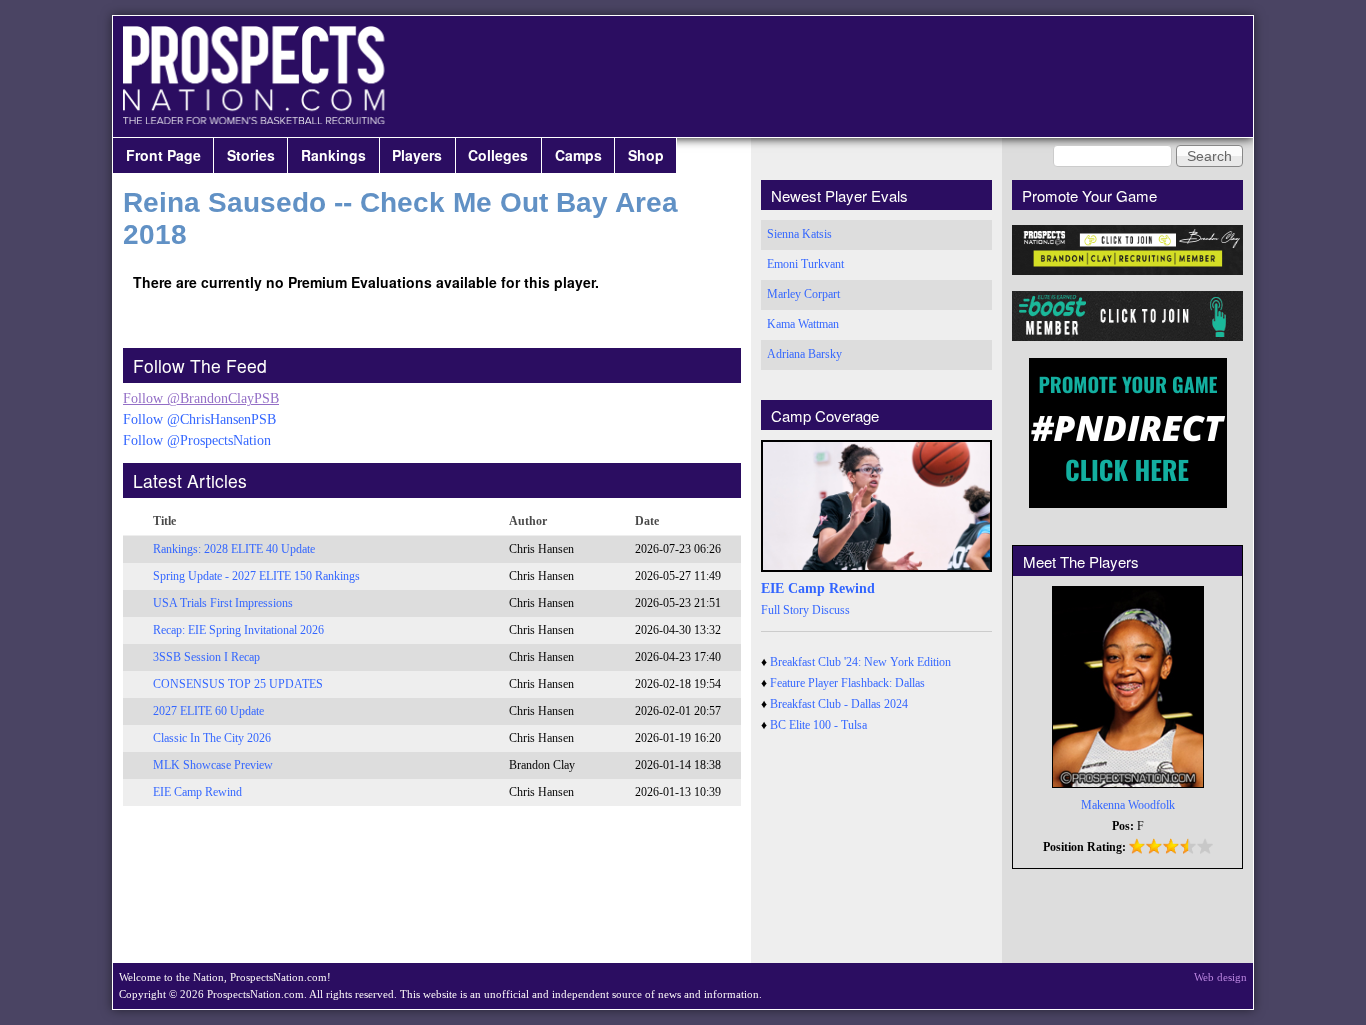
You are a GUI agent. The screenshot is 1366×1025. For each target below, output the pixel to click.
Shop (646, 155)
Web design (1220, 977)
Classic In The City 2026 (212, 738)
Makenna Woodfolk (1128, 805)
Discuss (831, 610)
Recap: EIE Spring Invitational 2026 (238, 630)
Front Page (163, 155)
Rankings (333, 155)
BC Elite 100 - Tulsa (818, 725)
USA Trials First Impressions (223, 603)
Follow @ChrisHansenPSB (199, 419)
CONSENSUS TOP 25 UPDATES (238, 684)
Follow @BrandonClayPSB (201, 398)
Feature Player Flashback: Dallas (847, 683)
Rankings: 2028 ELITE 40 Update (234, 549)
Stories (251, 155)
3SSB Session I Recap (206, 657)
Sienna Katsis (799, 234)
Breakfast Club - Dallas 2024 (839, 704)
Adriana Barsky (804, 354)
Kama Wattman (803, 324)
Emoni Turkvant (805, 264)
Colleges (498, 155)
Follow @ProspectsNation (197, 440)
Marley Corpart (803, 294)
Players (417, 155)
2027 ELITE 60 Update (208, 711)
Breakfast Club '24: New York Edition (860, 662)
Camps (578, 155)
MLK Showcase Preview (213, 765)
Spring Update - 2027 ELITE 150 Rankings (256, 576)
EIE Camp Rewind (197, 792)
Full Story (785, 610)
